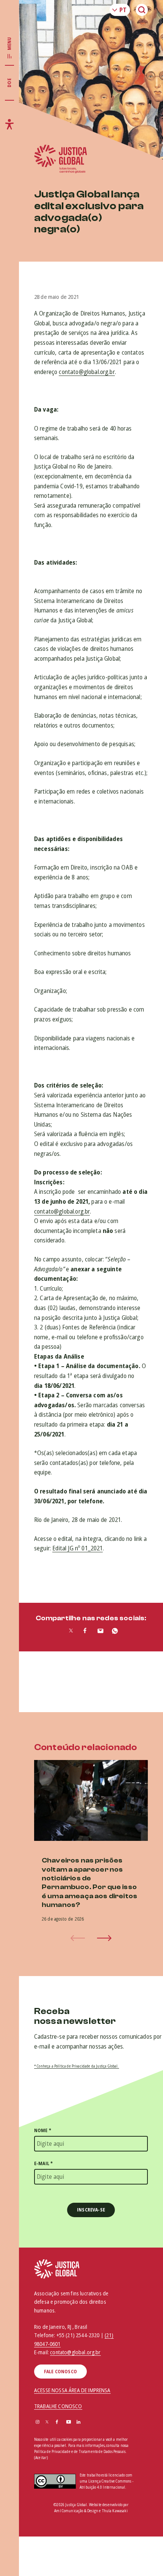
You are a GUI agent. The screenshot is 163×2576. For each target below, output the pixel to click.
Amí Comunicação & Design (76, 2511)
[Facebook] (57, 2422)
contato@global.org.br (87, 372)
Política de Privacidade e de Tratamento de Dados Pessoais (80, 2451)
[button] (104, 1938)
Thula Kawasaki (115, 2511)
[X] (47, 2422)
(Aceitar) (41, 2458)
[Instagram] (38, 2422)
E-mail (43, 2163)
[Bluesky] (89, 2422)
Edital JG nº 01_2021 (78, 1548)
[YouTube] (69, 2422)
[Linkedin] (78, 2422)
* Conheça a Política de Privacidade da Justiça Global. (77, 2066)
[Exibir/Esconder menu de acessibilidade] (9, 124)
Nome (43, 2130)
